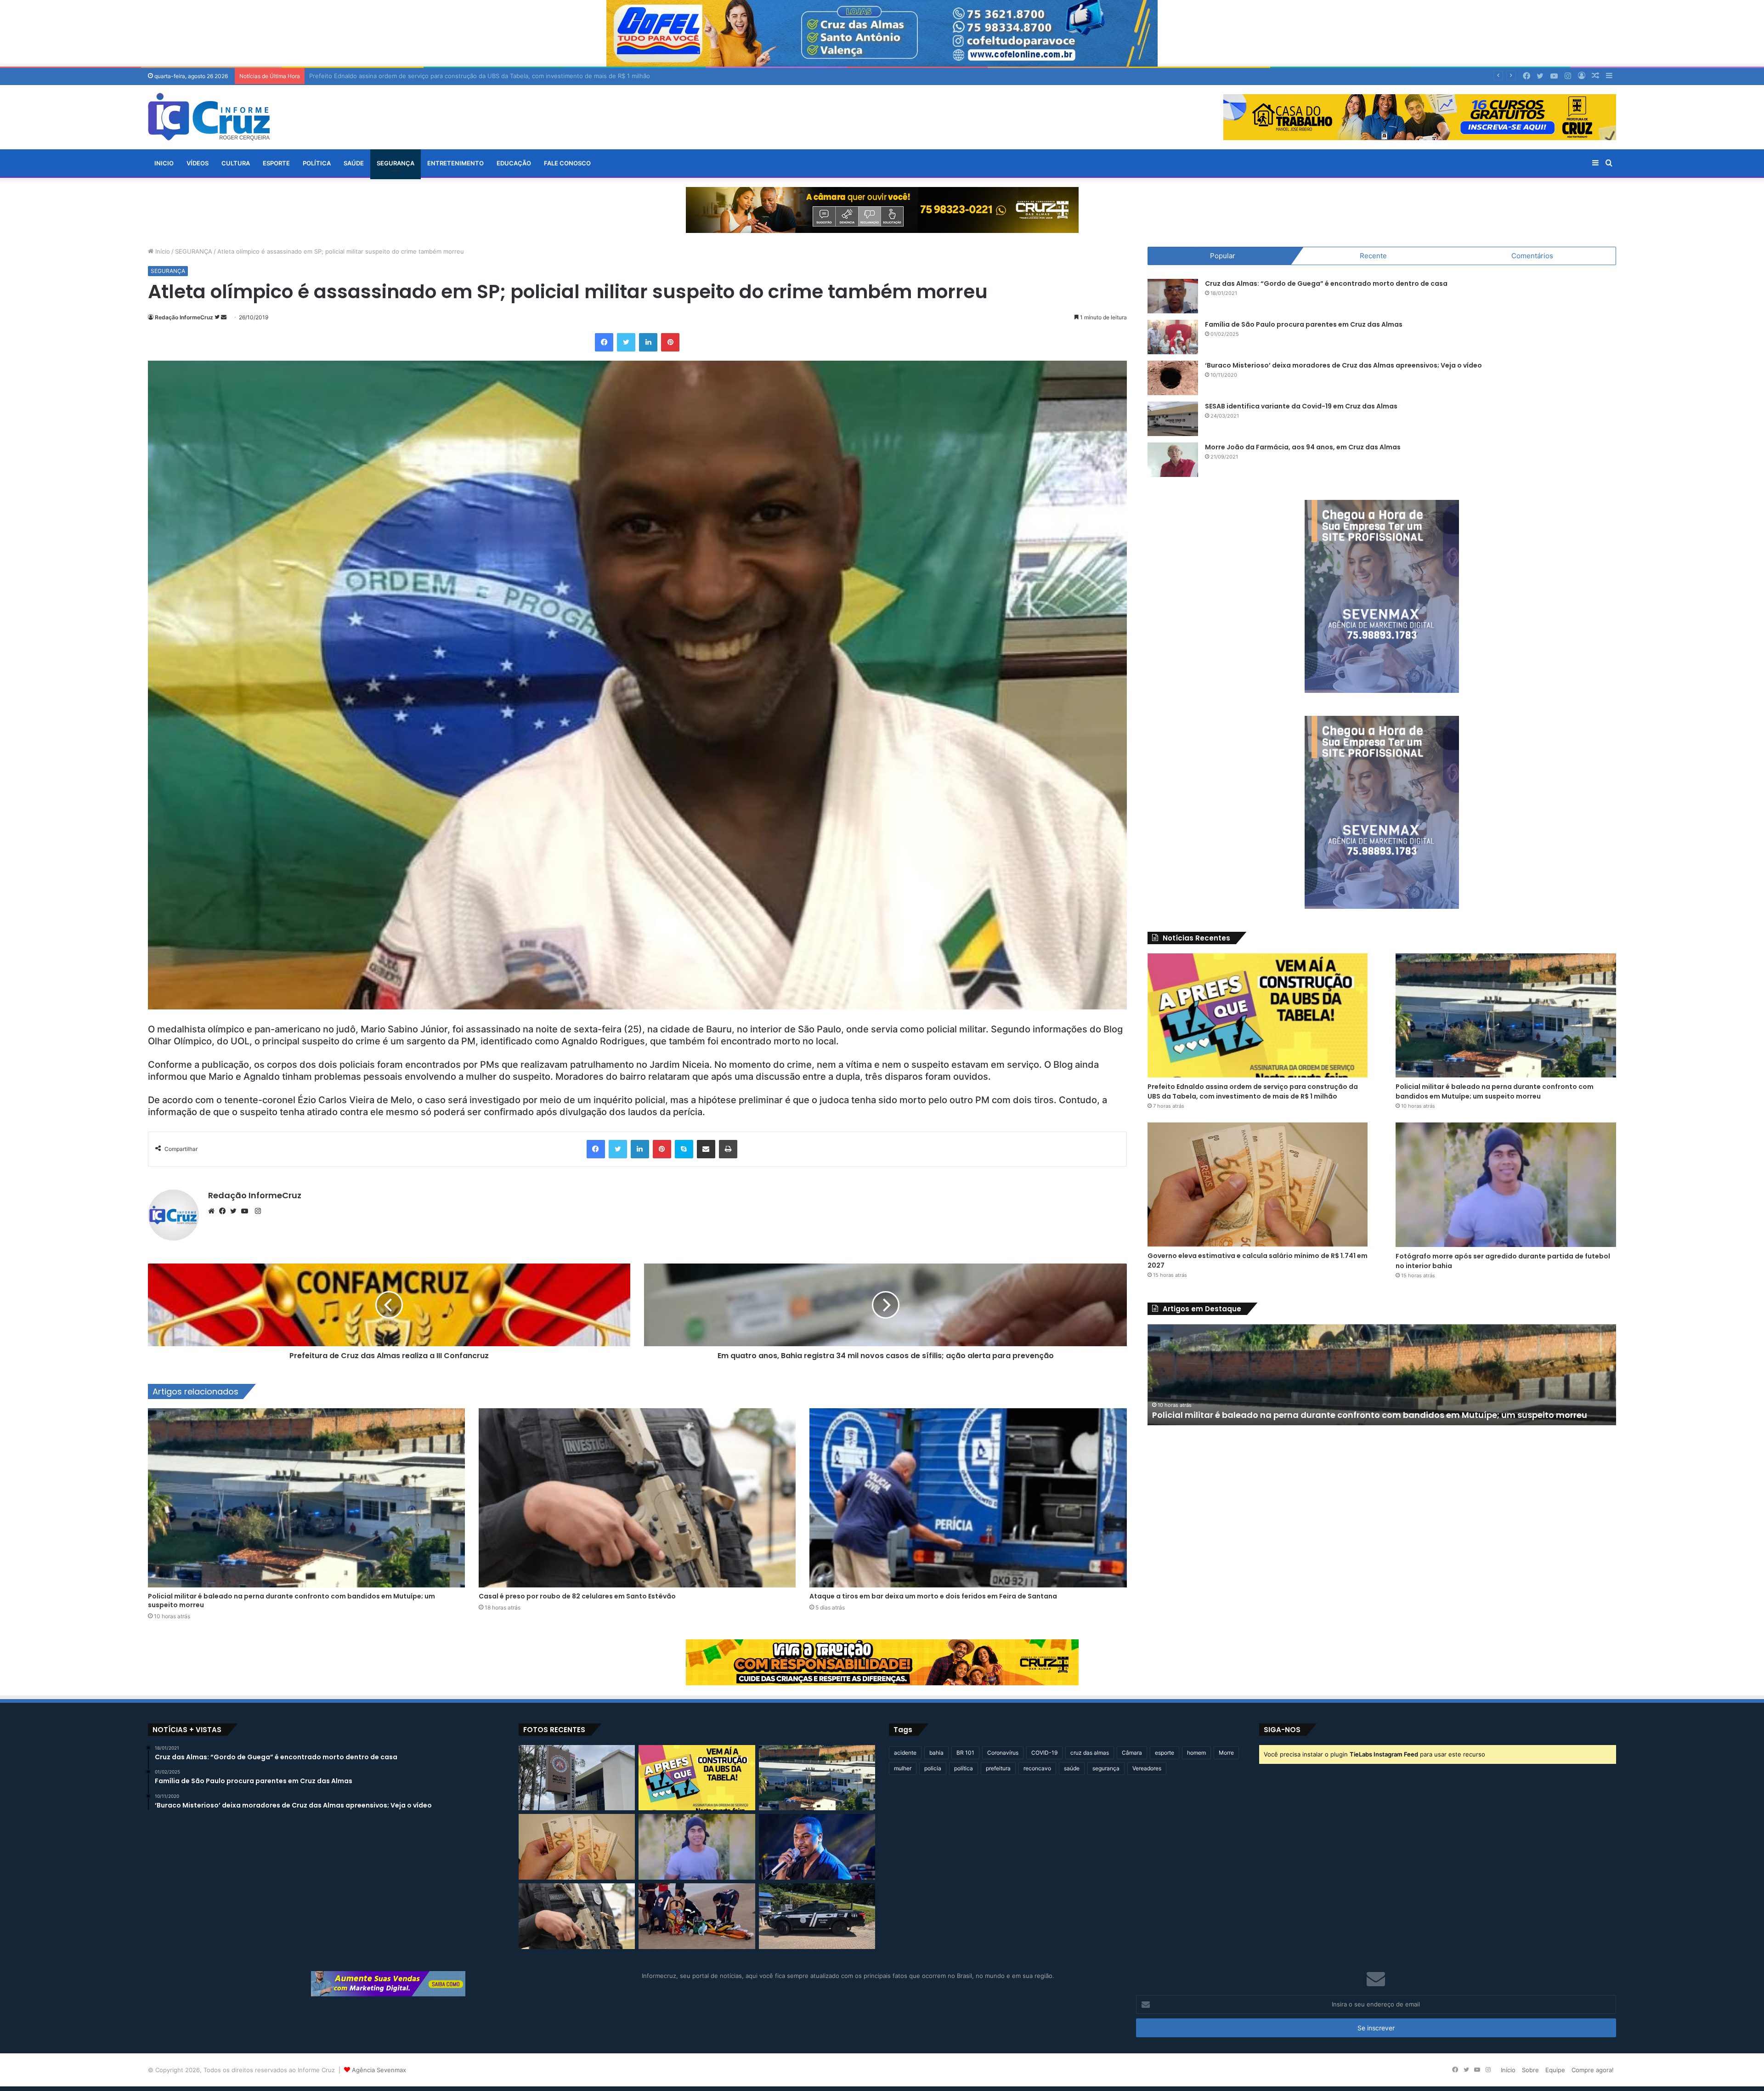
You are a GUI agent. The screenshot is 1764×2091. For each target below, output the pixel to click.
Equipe (1555, 2070)
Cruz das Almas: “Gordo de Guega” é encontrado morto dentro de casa (1326, 283)
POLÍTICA (317, 163)
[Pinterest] (670, 342)
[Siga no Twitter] (218, 317)
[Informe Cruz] (209, 117)
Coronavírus (1003, 1753)
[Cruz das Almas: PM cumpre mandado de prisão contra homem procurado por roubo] (577, 1778)
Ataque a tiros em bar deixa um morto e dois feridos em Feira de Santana (933, 1596)
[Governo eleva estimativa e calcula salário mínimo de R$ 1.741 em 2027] (1258, 1184)
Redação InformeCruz (184, 317)
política (964, 1768)
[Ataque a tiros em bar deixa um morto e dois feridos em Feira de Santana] (968, 1498)
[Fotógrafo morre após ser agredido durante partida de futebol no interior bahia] (1506, 1184)
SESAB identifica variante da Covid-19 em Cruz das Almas (1301, 406)
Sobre (1530, 2070)
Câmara (1132, 1753)
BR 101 (965, 1753)
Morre (1226, 1753)
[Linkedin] (648, 342)
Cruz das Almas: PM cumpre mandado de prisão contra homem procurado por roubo (1333, 1415)
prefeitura (998, 1768)
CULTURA (236, 163)
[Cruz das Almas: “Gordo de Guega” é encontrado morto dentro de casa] (1173, 296)
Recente (1373, 256)
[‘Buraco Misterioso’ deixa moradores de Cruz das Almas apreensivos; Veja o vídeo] (1173, 378)
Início (162, 251)
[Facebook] (604, 342)
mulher (903, 1768)
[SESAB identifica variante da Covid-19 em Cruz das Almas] (1173, 419)
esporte (1165, 1753)
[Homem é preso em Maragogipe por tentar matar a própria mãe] (817, 1916)
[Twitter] (626, 342)
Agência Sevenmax (379, 2070)
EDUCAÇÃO (514, 163)
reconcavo (1037, 1768)
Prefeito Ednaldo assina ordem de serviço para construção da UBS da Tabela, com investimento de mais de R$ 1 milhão (1253, 1091)
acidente (905, 1753)
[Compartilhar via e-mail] (706, 1149)
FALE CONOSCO (567, 163)
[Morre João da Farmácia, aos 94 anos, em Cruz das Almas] (1173, 460)
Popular (1223, 256)
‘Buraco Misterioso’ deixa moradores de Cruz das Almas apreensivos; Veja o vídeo (1343, 365)
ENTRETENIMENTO (455, 163)
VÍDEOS (198, 163)
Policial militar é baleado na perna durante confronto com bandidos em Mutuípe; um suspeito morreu (291, 1601)
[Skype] (684, 1149)
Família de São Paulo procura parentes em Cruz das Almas (1304, 324)
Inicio (164, 163)
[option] (1382, 1375)
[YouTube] (247, 1211)
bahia (936, 1753)
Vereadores (1147, 1768)
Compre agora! (1593, 2070)
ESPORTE (276, 163)
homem (1196, 1753)
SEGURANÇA (396, 163)
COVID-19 (1044, 1753)
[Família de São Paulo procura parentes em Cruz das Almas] (1173, 337)
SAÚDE (354, 163)
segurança (1106, 1768)
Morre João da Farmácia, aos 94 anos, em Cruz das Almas (1303, 447)
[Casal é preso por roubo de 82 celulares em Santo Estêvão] (637, 1498)
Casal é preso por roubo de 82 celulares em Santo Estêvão (577, 1596)
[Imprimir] (728, 1149)
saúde (1072, 1768)
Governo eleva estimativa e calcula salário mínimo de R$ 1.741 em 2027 (410, 76)
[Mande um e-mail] (224, 317)
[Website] (214, 1211)
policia (933, 1768)
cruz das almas (1090, 1753)
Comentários (1532, 256)
